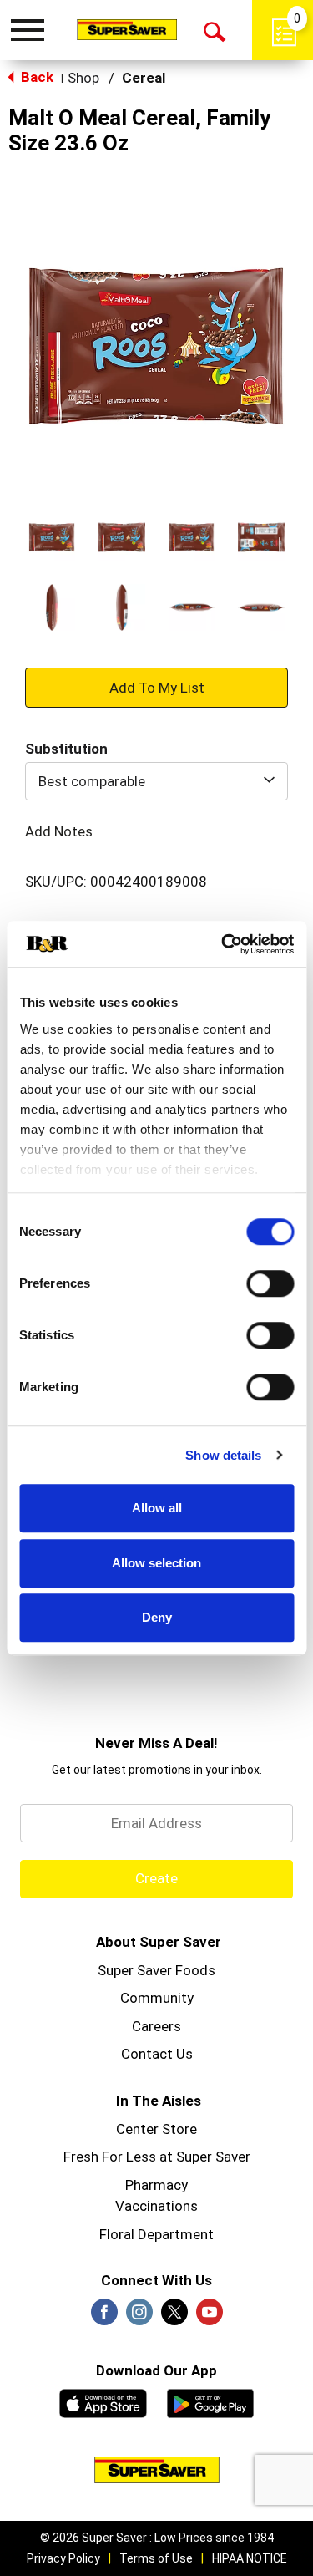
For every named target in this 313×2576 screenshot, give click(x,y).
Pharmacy (156, 2185)
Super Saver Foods (156, 1970)
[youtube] (210, 2317)
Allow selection (156, 1563)
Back (35, 77)
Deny (157, 1617)
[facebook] (104, 2317)
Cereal (144, 78)
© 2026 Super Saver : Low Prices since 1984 (157, 2538)
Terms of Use (156, 2558)
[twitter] (174, 2317)
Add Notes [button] (59, 831)
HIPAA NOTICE (250, 2558)
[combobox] (156, 781)
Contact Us (157, 2054)
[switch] (270, 1283)
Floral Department (156, 2234)
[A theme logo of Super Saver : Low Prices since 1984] (127, 29)
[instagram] (139, 2317)
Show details (223, 1455)
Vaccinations (156, 2206)
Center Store (156, 2129)
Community (157, 1998)
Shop (83, 78)
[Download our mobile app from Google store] (211, 2401)
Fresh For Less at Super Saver (157, 2157)
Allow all (157, 1508)
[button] (52, 537)
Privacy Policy (63, 2558)
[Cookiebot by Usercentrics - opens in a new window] (223, 944)
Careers (156, 2026)
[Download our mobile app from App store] (103, 2401)
